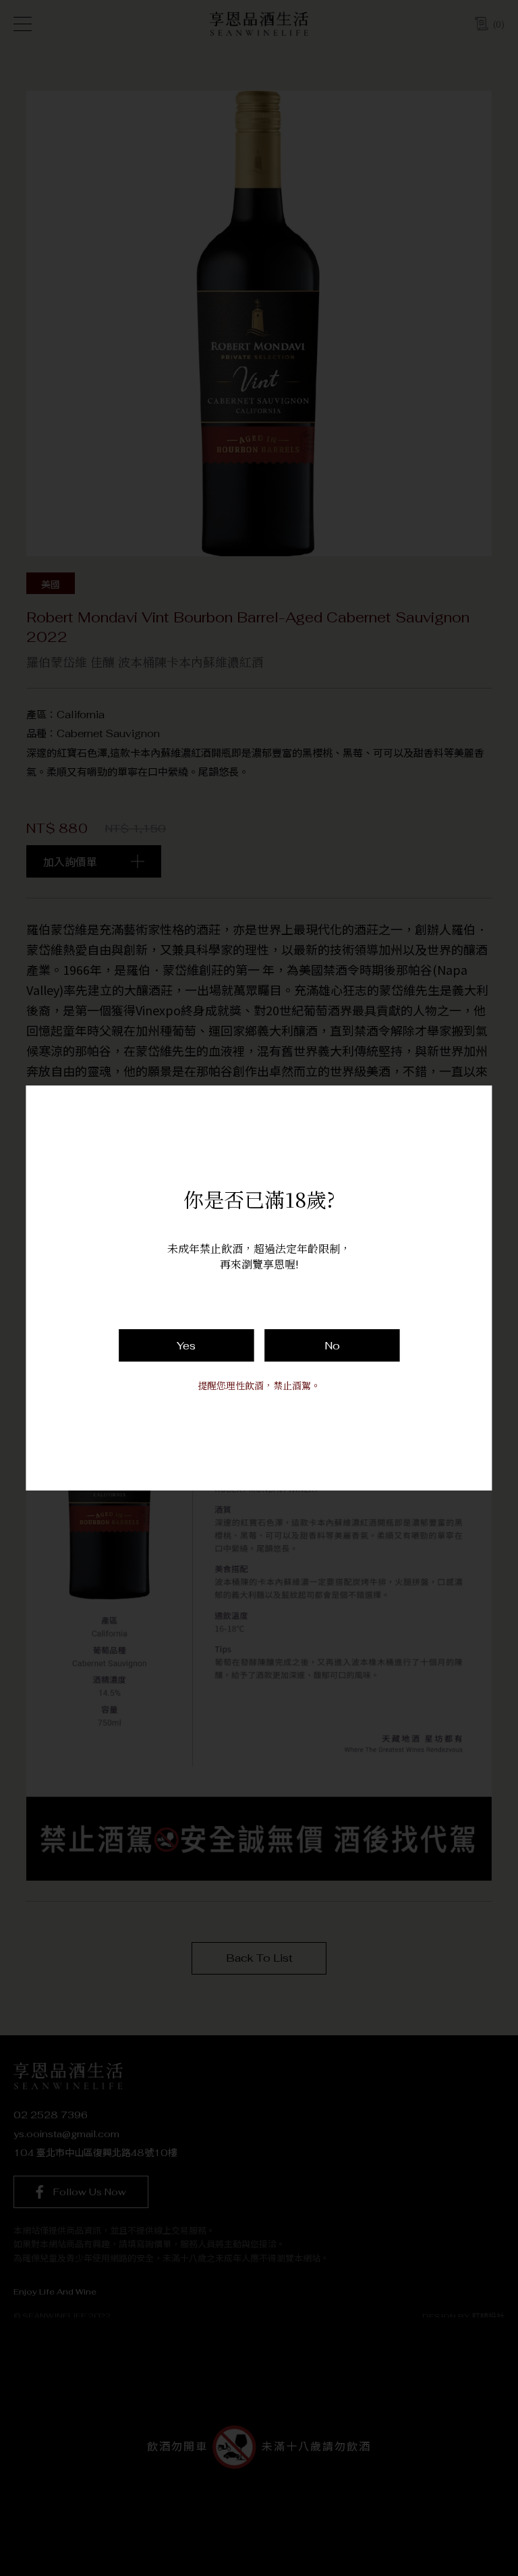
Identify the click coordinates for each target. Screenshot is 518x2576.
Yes (186, 1346)
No (332, 1346)
